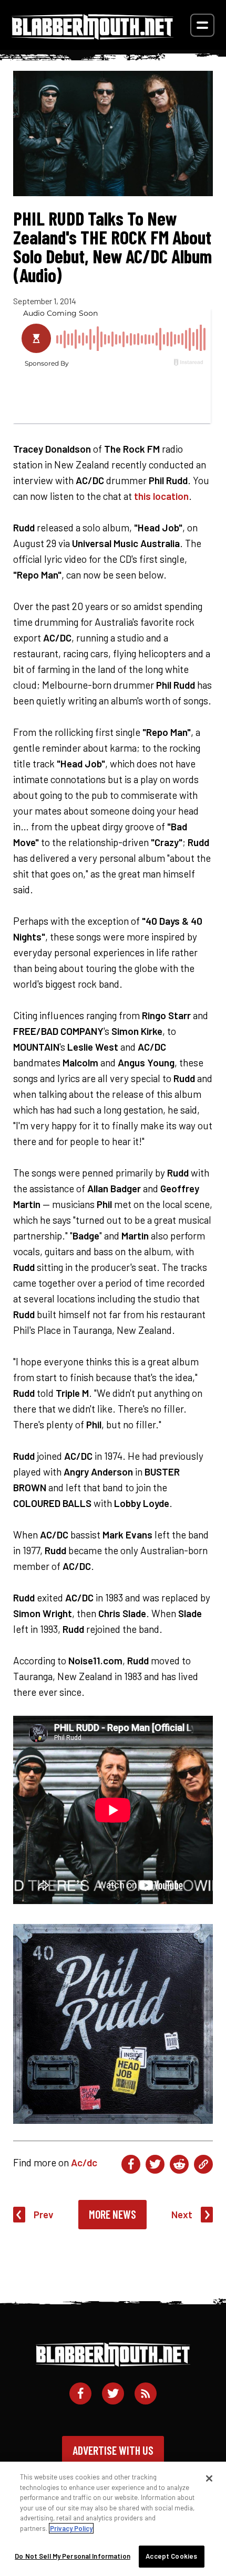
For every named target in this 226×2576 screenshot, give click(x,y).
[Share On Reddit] (179, 2164)
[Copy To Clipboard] (203, 2164)
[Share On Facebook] (131, 2164)
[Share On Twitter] (155, 2164)
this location (161, 496)
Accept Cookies (171, 2556)
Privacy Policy (71, 2528)
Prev (44, 2214)
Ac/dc (84, 2162)
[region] (113, 2519)
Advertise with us (113, 2450)
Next (182, 2214)
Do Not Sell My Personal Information (73, 2556)
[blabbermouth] (93, 36)
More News (112, 2214)
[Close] (209, 2478)
